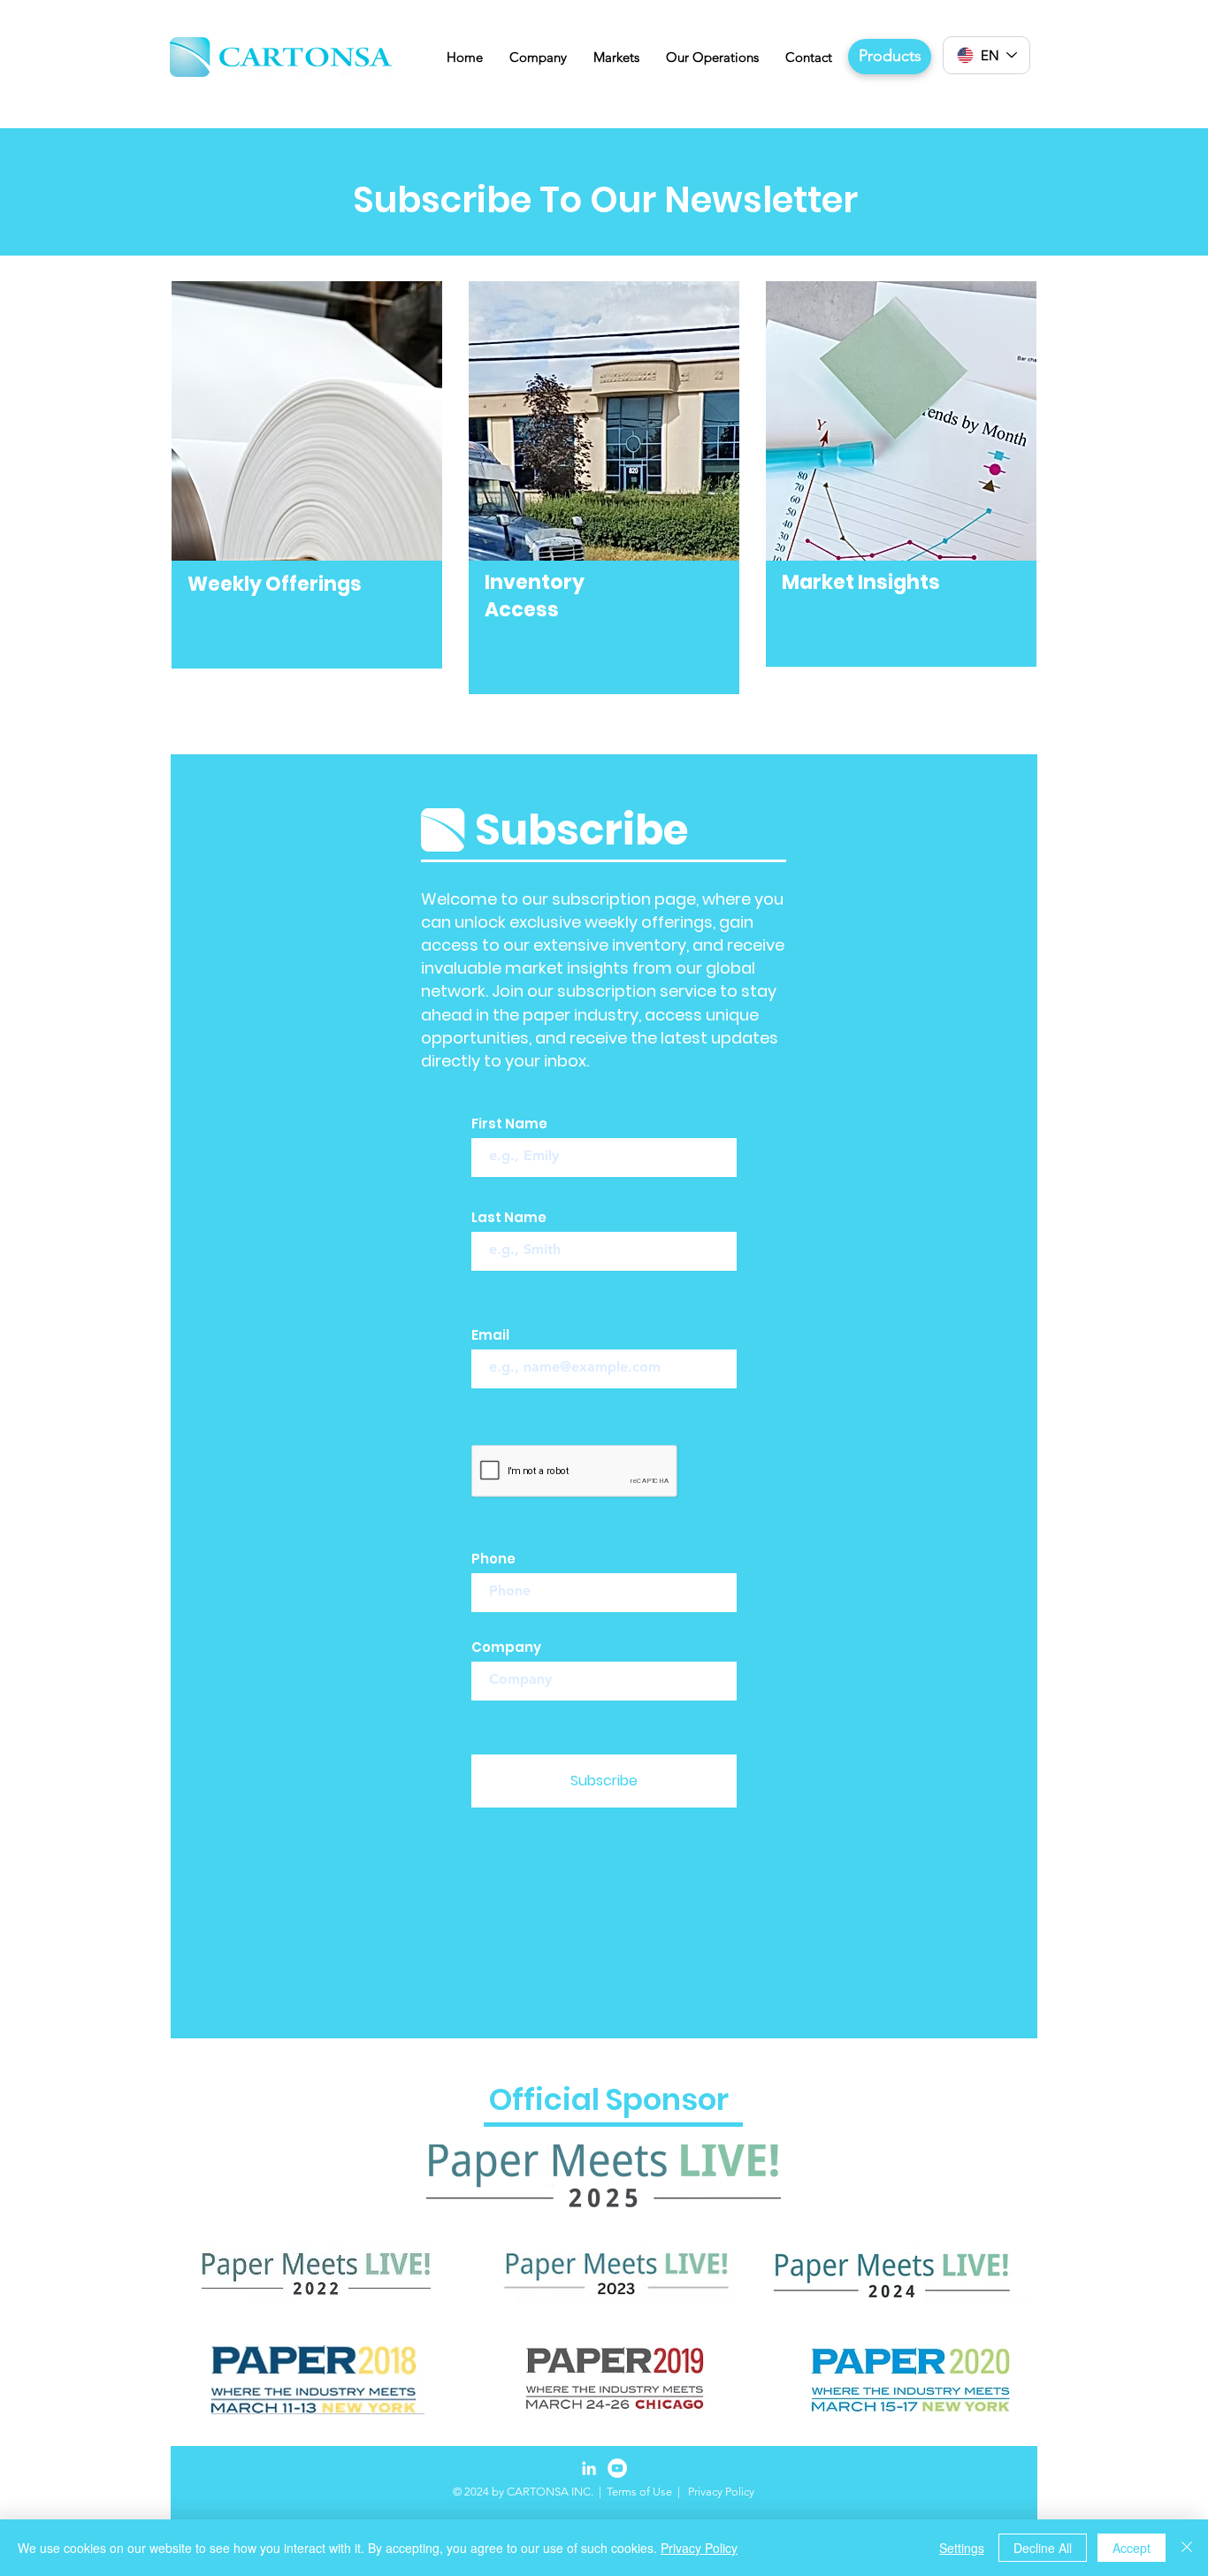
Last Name (509, 1217)
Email (490, 1335)
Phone (493, 1559)
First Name (509, 1124)
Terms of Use (639, 2492)
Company (506, 1647)
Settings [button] (962, 2548)
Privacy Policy (699, 2548)
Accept (1132, 2548)
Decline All (1043, 2548)
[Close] (1187, 2548)
